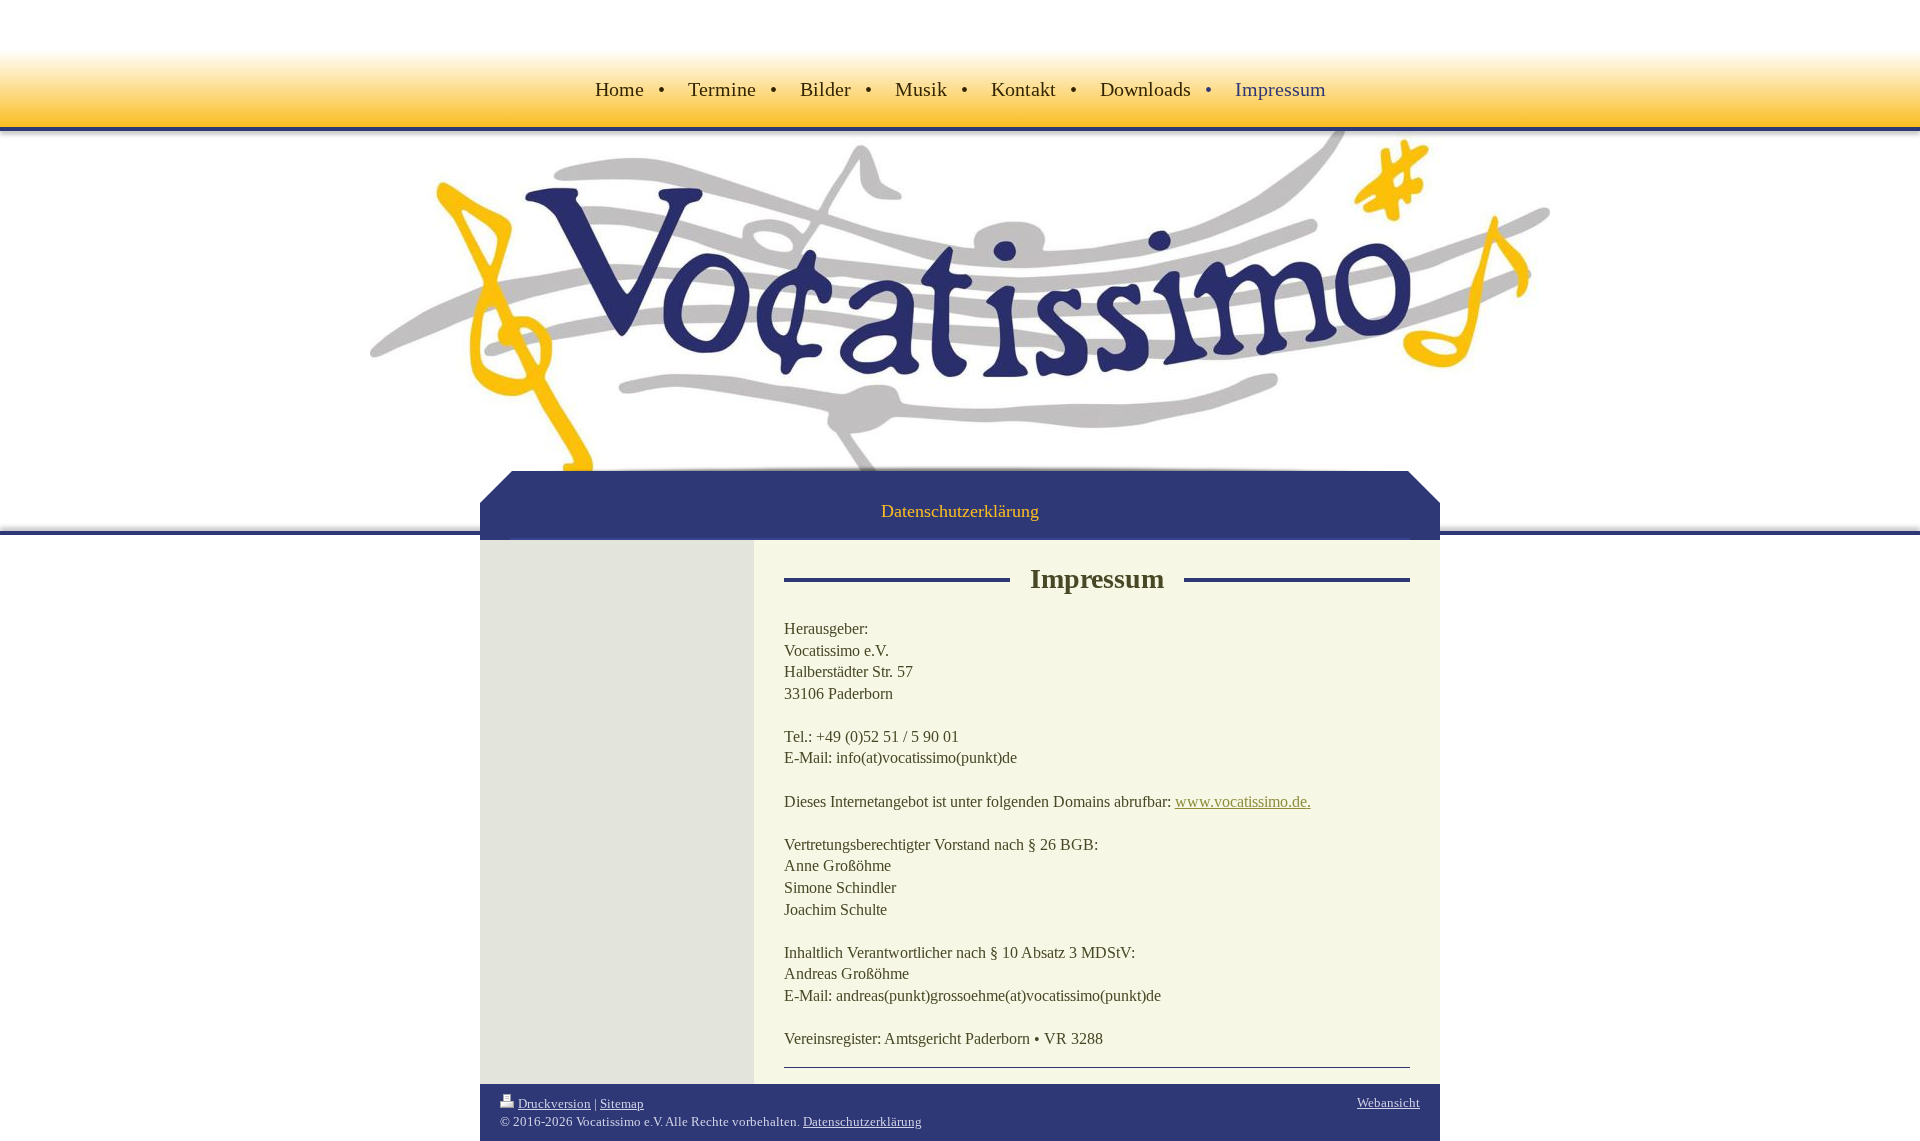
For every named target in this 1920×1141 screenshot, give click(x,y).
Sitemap (622, 1103)
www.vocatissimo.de (1241, 801)
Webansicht (1388, 1102)
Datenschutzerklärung (862, 1121)
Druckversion (554, 1103)
